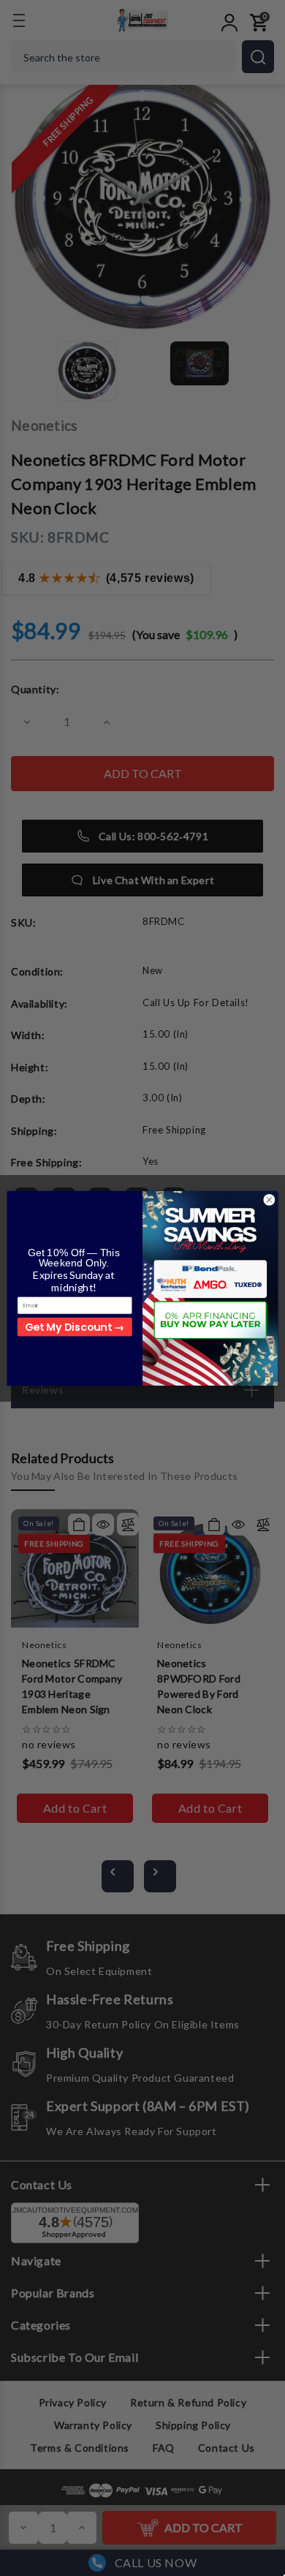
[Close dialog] (269, 1200)
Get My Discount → (75, 1326)
